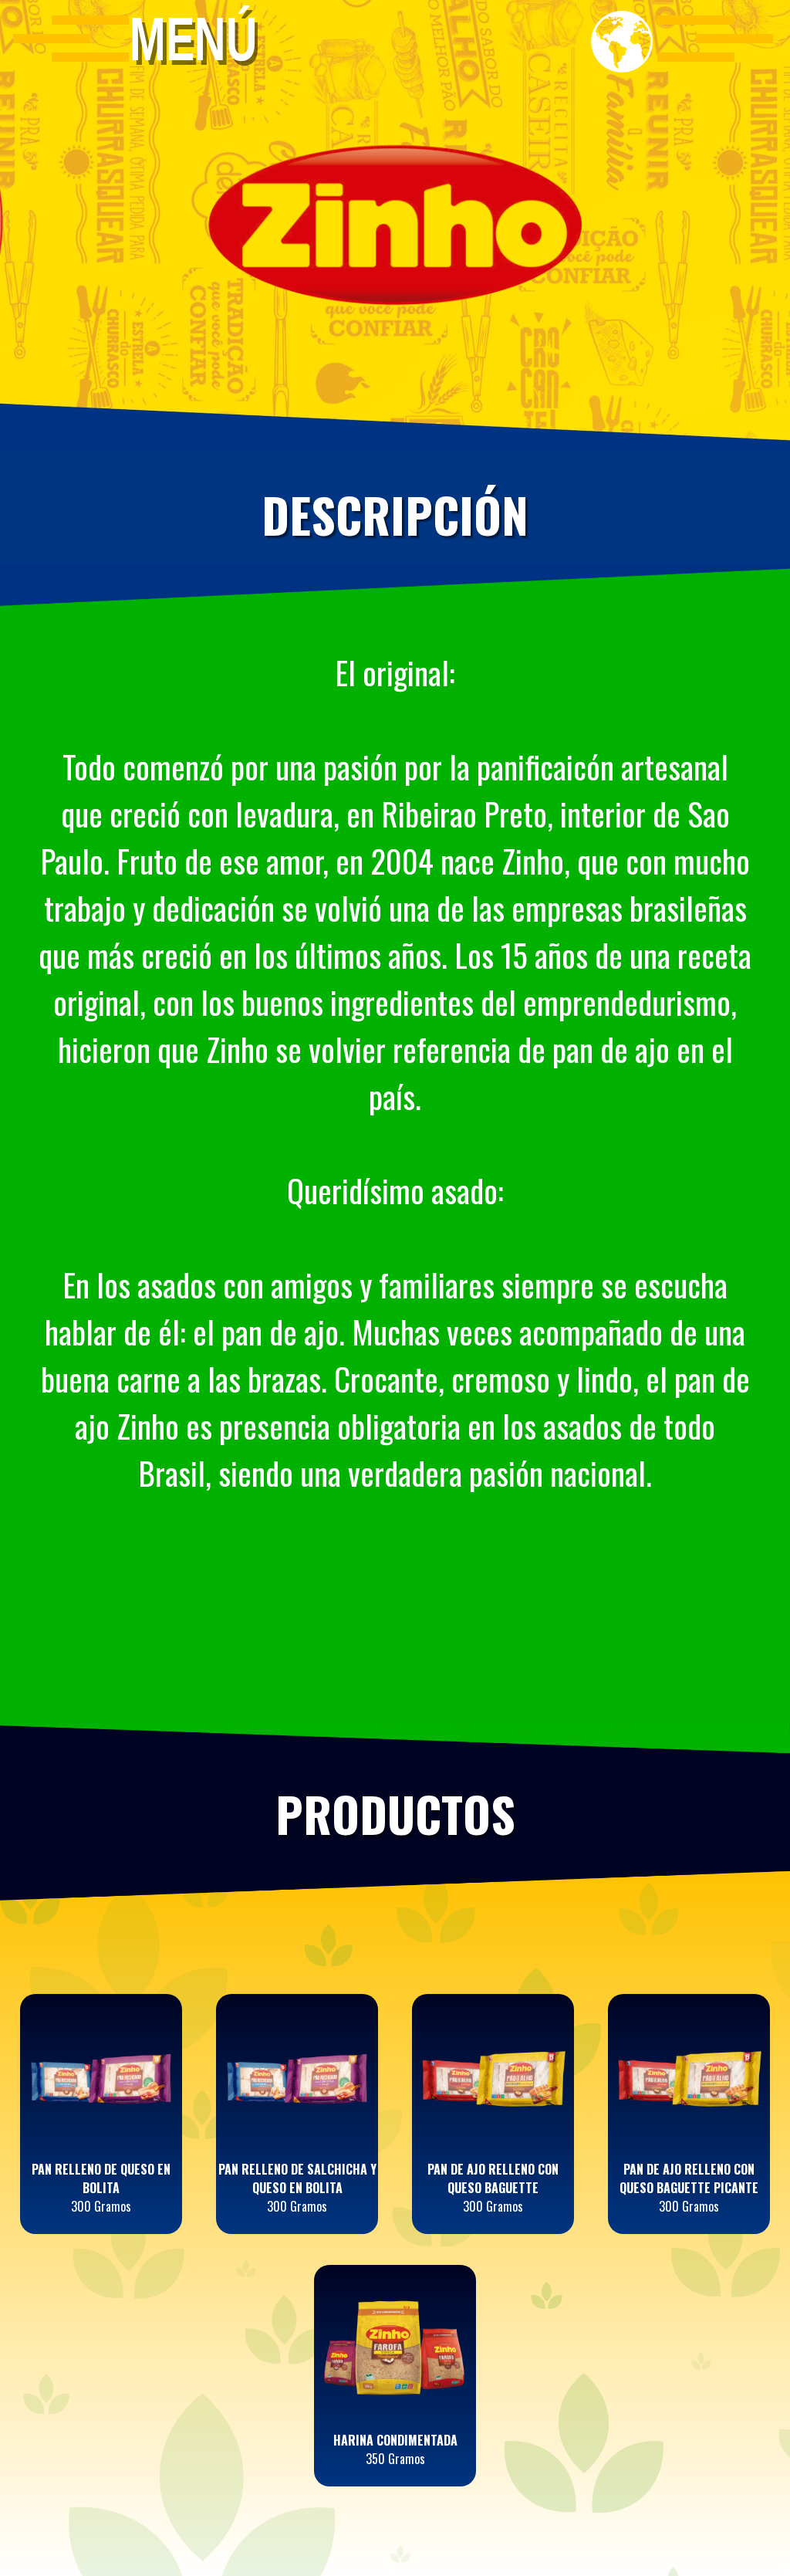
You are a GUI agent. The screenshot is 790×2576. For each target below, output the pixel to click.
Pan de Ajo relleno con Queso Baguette (493, 2178)
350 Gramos (395, 2459)
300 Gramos (101, 2206)
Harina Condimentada (395, 2440)
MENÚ (194, 38)
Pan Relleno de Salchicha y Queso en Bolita (297, 2178)
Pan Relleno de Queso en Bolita (101, 2178)
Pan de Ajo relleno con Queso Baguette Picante (689, 2178)
